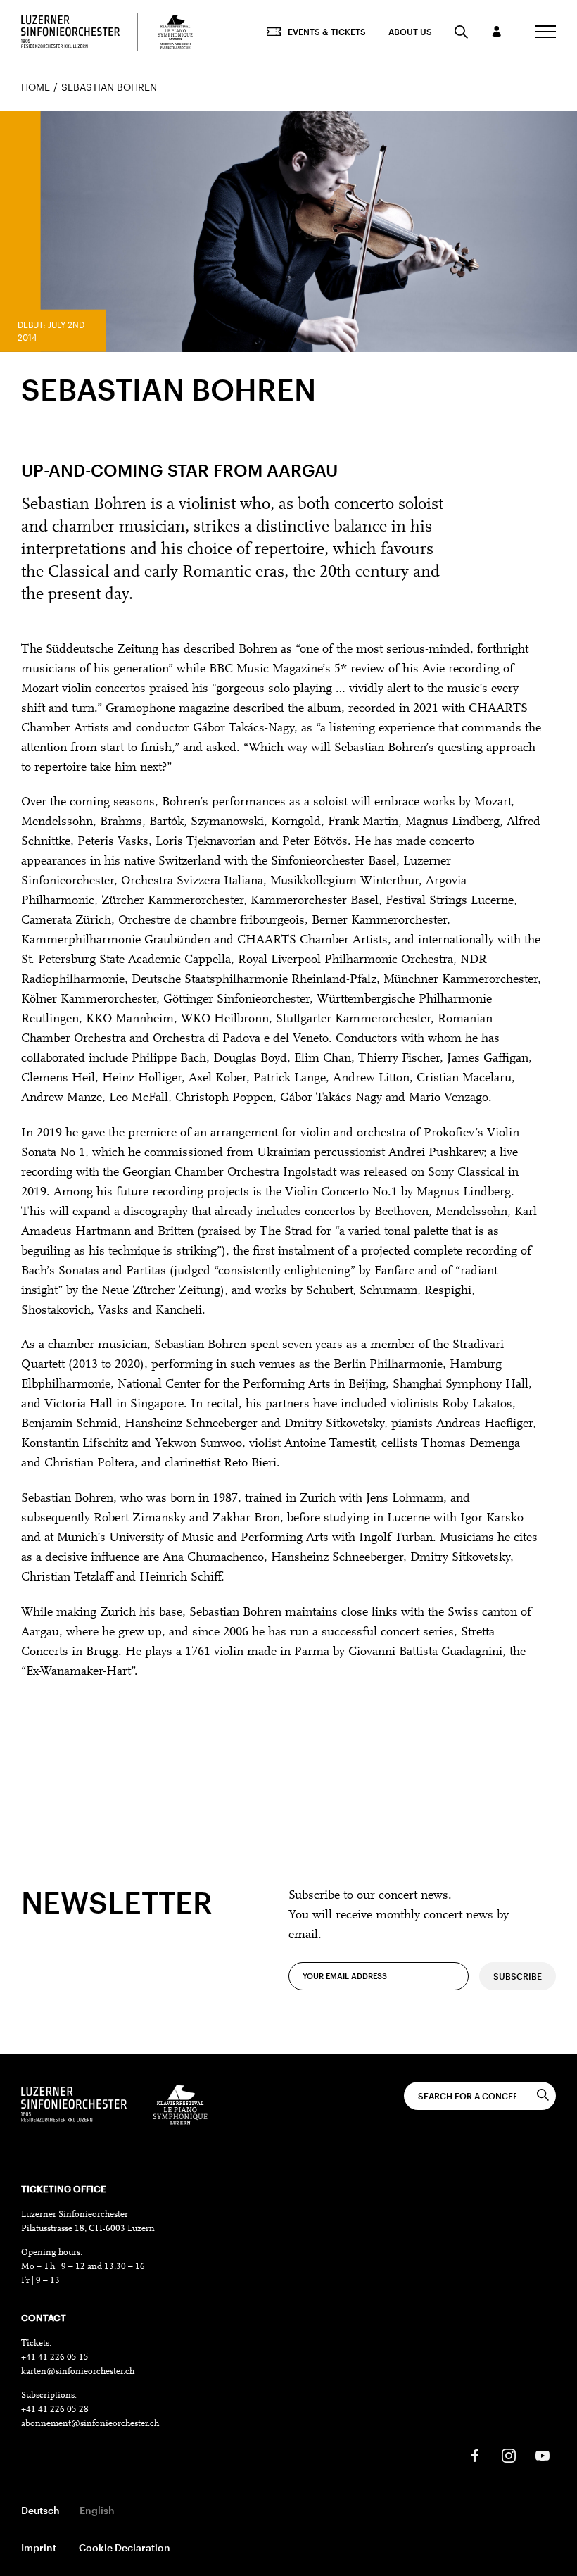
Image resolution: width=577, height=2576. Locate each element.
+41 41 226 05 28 (55, 2409)
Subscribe (518, 1976)
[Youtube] (543, 2456)
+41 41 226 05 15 (55, 2357)
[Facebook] (475, 2456)
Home (36, 87)
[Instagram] (509, 2456)
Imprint (39, 2547)
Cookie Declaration (125, 2547)
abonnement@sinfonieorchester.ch (90, 2424)
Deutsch (40, 2510)
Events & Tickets (327, 32)
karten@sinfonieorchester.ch (78, 2371)
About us (410, 32)
